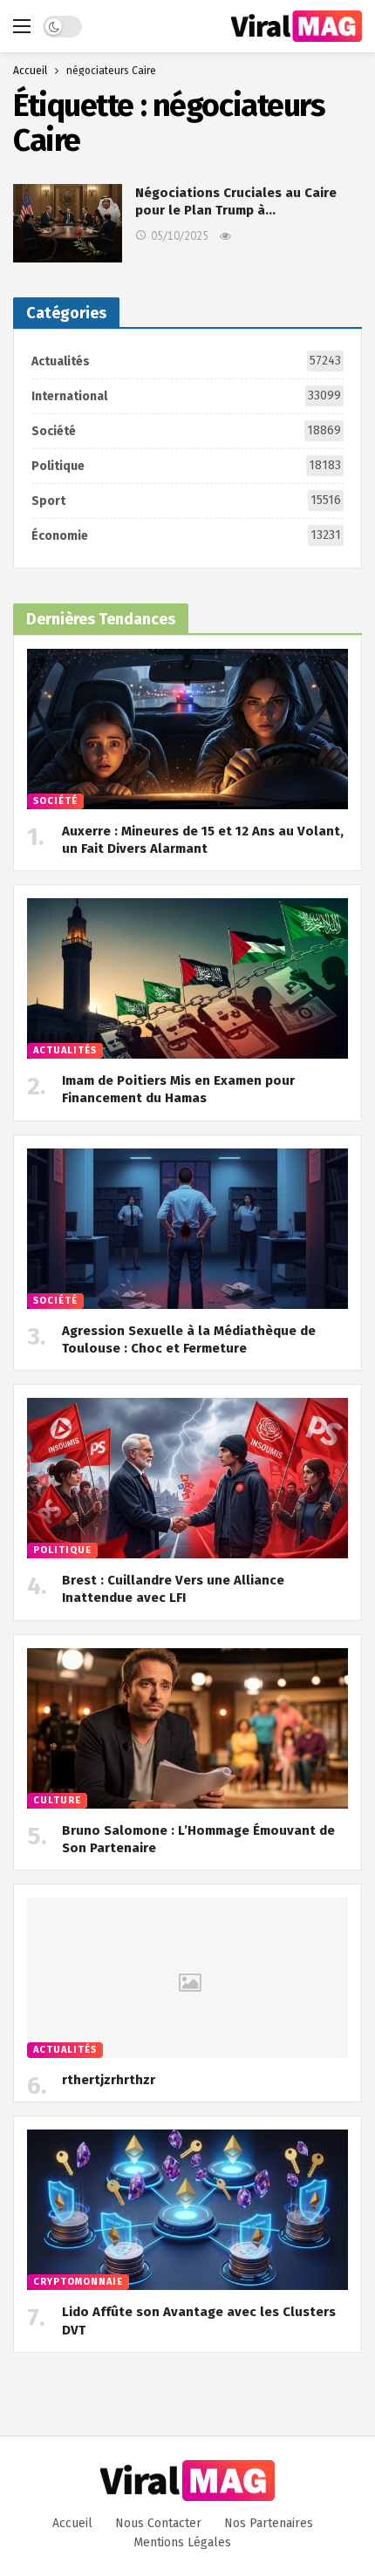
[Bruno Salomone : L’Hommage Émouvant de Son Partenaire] (187, 1728)
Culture (57, 1800)
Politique (186, 466)
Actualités (186, 361)
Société (186, 431)
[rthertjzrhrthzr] (187, 1978)
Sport (186, 501)
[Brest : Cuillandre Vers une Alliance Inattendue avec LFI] (187, 1478)
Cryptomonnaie (78, 2282)
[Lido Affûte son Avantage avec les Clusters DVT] (187, 2210)
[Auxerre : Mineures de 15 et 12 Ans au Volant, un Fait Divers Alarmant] (187, 729)
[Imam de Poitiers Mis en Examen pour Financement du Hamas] (187, 978)
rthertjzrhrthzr (109, 2080)
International (186, 396)
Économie (186, 535)
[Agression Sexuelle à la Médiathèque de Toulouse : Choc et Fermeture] (187, 1229)
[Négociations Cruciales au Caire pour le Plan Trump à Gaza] (68, 223)
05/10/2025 (180, 236)
